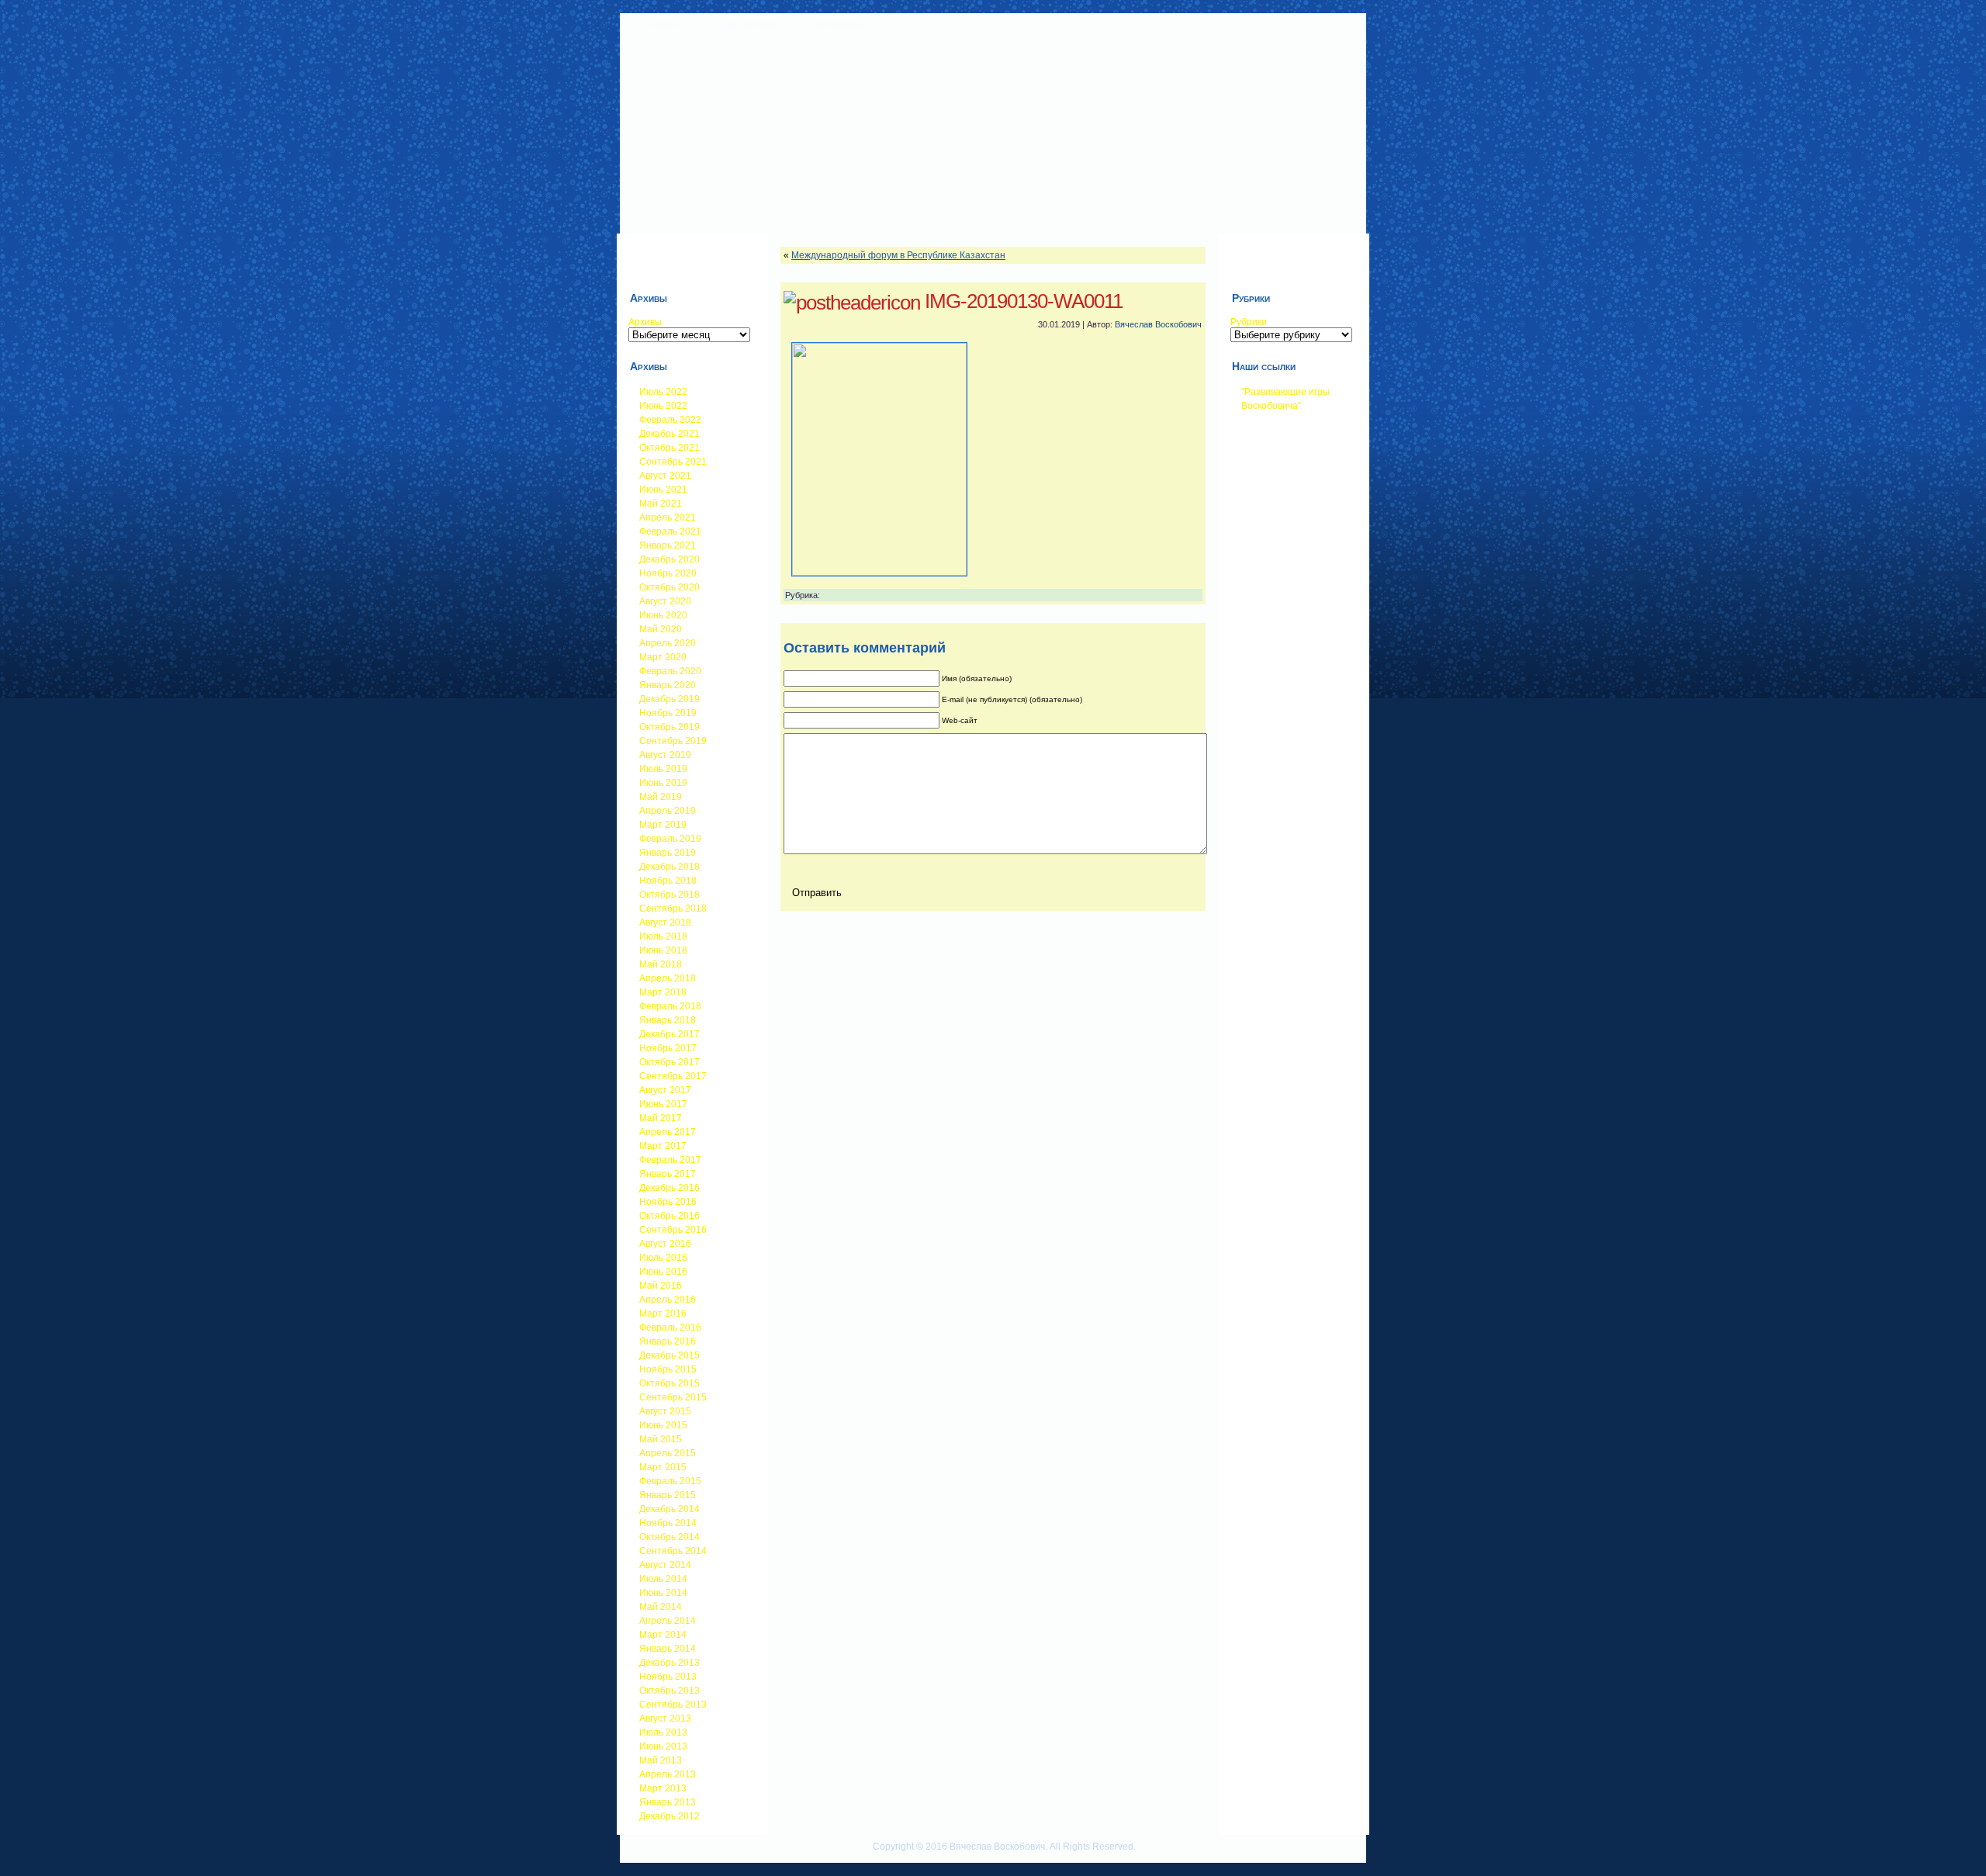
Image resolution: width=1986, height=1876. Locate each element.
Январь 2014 (668, 1649)
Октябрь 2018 (669, 895)
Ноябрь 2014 (668, 1523)
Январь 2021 (668, 545)
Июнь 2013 (663, 1746)
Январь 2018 (668, 1020)
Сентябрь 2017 (673, 1076)
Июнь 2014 (663, 1593)
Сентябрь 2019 (673, 741)
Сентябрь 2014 (673, 1551)
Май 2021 (661, 504)
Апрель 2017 (668, 1132)
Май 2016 (661, 1286)
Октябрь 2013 (669, 1691)
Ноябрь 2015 (668, 1369)
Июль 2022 (663, 392)
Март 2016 (663, 1314)
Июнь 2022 (663, 406)
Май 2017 (661, 1118)
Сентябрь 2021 (673, 462)
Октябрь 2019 (669, 727)
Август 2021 (665, 476)
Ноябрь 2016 (668, 1202)
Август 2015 (665, 1411)
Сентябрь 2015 (673, 1397)
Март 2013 (663, 1788)
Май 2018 (661, 964)
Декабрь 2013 (669, 1663)
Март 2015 (663, 1467)
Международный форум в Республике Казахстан (898, 255)
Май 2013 (661, 1760)
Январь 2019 (668, 853)
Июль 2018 (663, 936)
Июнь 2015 (663, 1425)
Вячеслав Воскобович (1158, 324)
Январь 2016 (668, 1341)
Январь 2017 (668, 1174)
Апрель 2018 (668, 978)
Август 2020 (665, 601)
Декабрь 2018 (669, 867)
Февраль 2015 (670, 1481)
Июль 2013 (663, 1732)
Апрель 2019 (668, 811)
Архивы (645, 322)
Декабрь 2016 (669, 1188)
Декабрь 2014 (669, 1509)
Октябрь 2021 (669, 448)
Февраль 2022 (670, 420)
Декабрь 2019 (669, 699)
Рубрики (1249, 322)
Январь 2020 (668, 685)
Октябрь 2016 (669, 1216)
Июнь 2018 (663, 950)
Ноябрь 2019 (668, 713)
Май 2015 (661, 1439)
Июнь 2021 (663, 490)
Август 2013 (665, 1719)
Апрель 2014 (668, 1621)
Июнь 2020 (663, 615)
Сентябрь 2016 (673, 1230)
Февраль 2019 (670, 839)
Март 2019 (663, 825)
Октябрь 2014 (669, 1537)
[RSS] (632, 1854)
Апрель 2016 (668, 1300)
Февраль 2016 (670, 1327)
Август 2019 (665, 755)
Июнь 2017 (663, 1104)
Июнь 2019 (663, 783)
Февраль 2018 (670, 1006)
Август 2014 (665, 1565)
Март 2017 (663, 1146)
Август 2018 (665, 922)
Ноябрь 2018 (668, 881)
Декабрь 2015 (669, 1355)
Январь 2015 (668, 1495)
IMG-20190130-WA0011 (1024, 301)
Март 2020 (663, 657)
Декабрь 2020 (669, 559)
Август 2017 (665, 1090)
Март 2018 (663, 992)
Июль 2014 (663, 1579)
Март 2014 (663, 1635)
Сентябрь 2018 (673, 909)
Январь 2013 (668, 1802)
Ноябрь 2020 (668, 573)
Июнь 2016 (663, 1272)
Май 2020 (661, 629)
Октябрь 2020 (669, 587)
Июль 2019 (663, 769)
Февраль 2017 (670, 1160)
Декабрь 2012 (669, 1816)
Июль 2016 (663, 1258)
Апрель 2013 (668, 1774)
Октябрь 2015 (669, 1383)
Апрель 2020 (668, 643)
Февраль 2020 (670, 671)
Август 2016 (665, 1244)
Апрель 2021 (668, 517)
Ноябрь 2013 (668, 1677)
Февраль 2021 (670, 531)
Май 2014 (661, 1607)
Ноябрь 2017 (668, 1048)
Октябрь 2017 (669, 1062)
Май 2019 (661, 797)
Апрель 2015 (668, 1453)
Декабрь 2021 (669, 434)
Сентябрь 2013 (673, 1705)
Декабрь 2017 (669, 1034)
